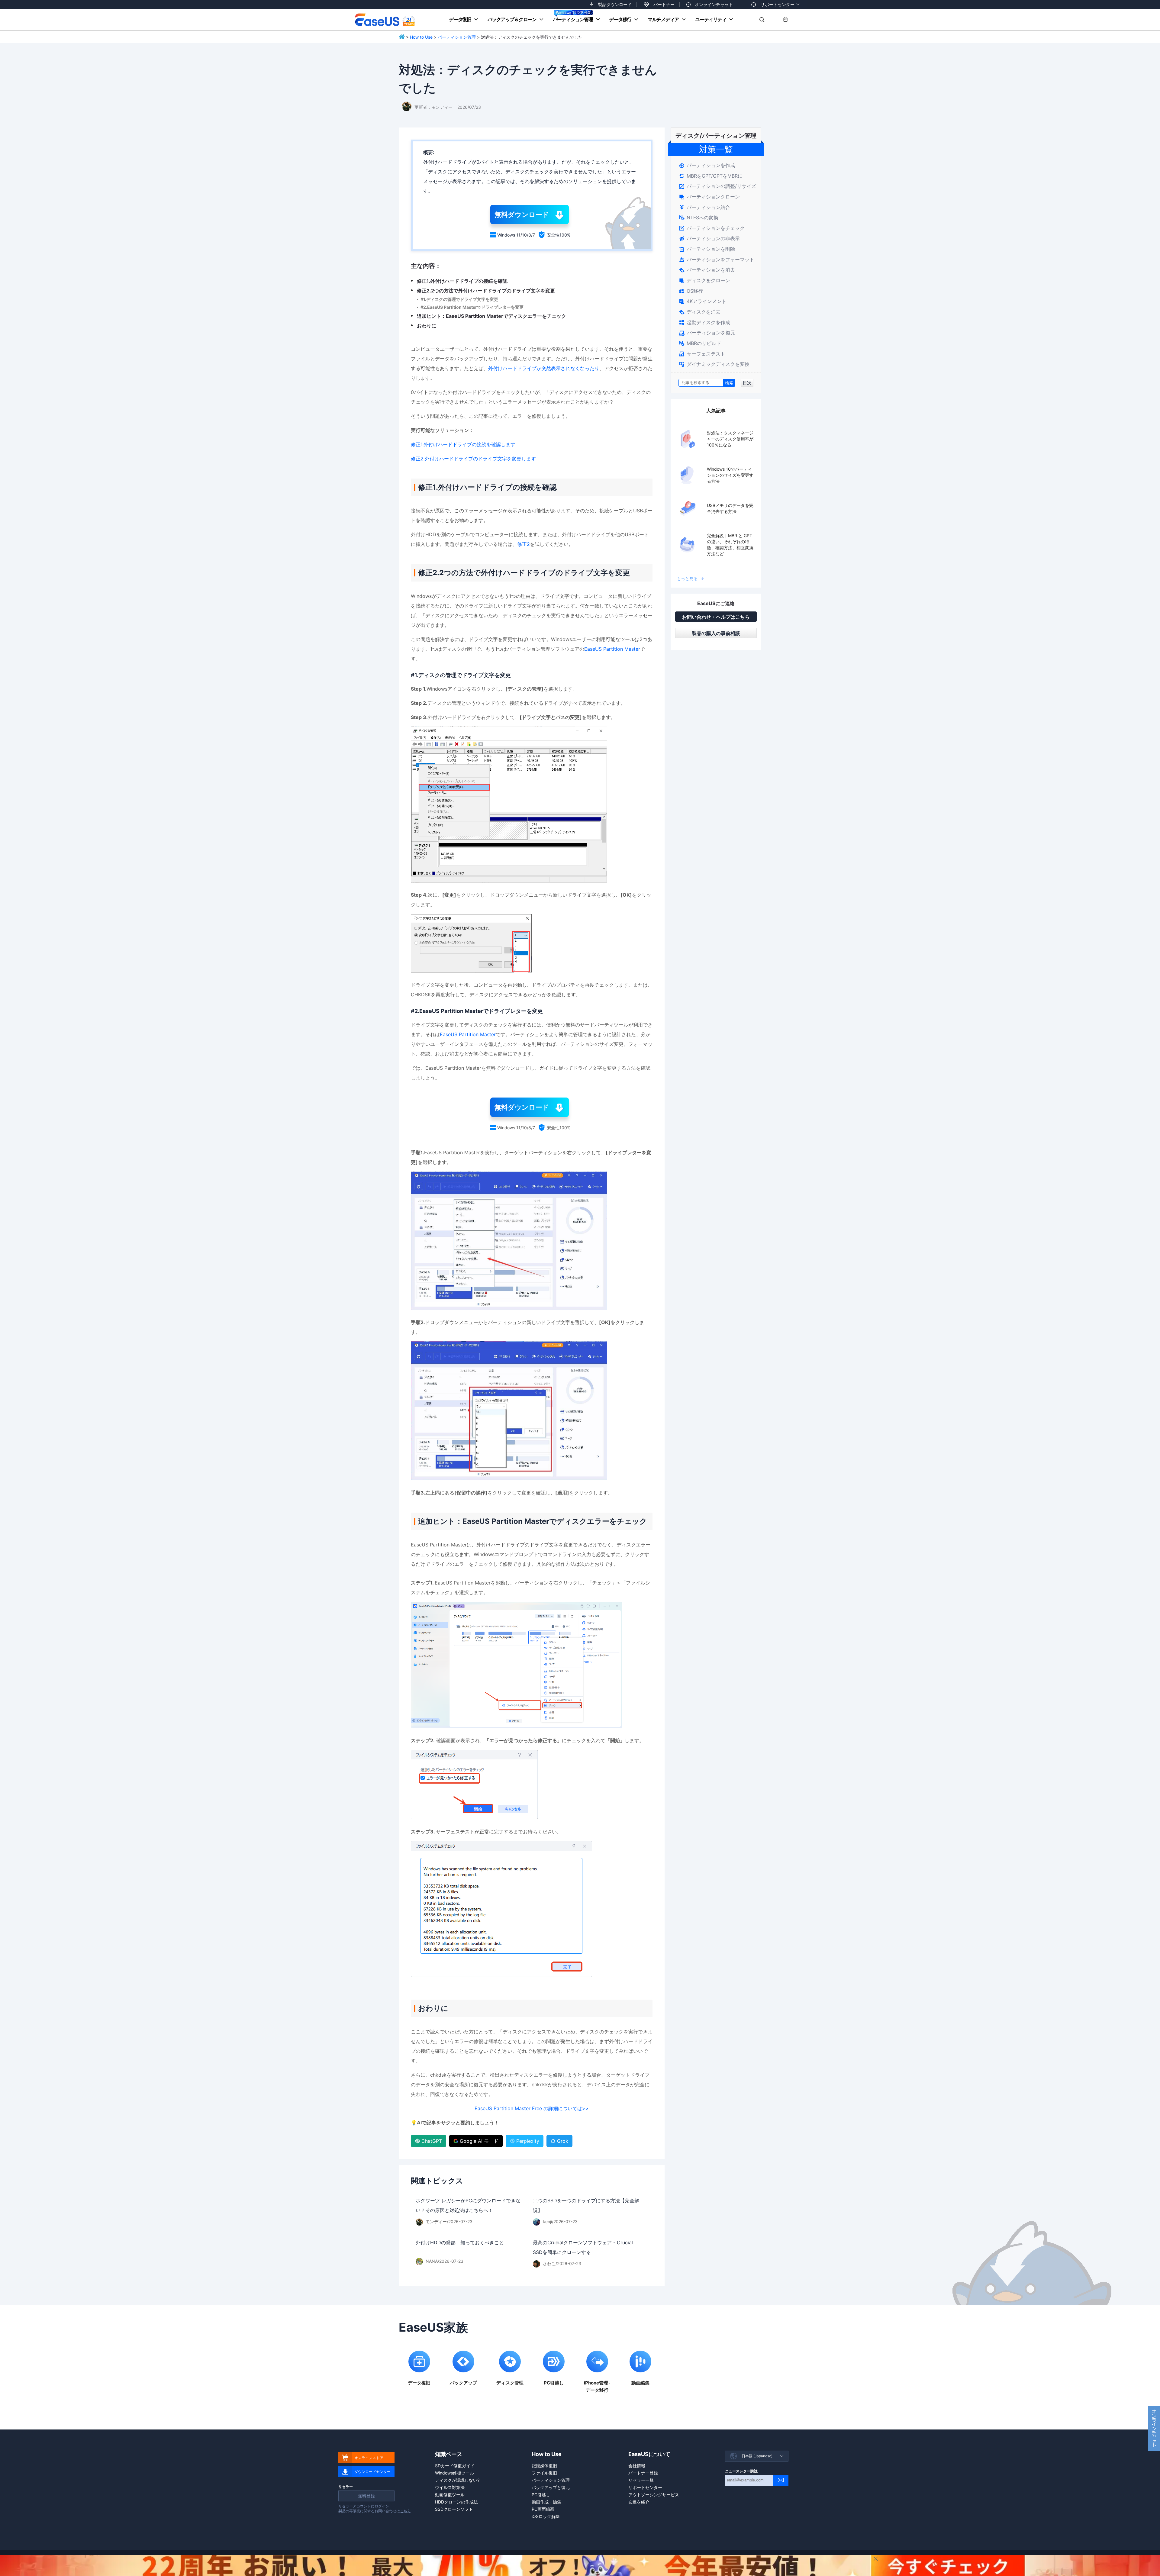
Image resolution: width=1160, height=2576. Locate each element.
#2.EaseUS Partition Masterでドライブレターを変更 (472, 307)
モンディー (442, 107)
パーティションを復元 (707, 333)
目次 (747, 383)
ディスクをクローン (705, 280)
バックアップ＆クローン (512, 19)
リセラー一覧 (641, 2480)
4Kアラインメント (703, 301)
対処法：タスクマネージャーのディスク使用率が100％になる (730, 439)
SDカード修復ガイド (455, 2466)
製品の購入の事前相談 (716, 633)
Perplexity (528, 2141)
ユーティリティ (711, 19)
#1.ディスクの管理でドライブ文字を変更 (459, 299)
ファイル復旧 (544, 2473)
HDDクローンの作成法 (456, 2502)
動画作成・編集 (546, 2502)
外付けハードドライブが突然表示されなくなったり (544, 368)
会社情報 (637, 2466)
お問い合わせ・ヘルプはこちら (716, 617)
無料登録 (366, 2496)
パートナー (664, 4)
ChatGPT (432, 2141)
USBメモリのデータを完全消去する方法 (730, 508)
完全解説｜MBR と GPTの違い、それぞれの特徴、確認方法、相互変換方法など (730, 545)
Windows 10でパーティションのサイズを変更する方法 (730, 475)
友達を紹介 (639, 2502)
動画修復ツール (450, 2495)
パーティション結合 (705, 207)
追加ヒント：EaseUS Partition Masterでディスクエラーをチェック (491, 316)
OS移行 (691, 291)
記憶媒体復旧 (544, 2466)
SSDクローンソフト (454, 2509)
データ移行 (620, 19)
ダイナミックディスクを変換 (714, 364)
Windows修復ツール (454, 2473)
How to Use (421, 37)
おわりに (427, 326)
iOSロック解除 (546, 2516)
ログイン (382, 2506)
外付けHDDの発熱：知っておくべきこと (460, 2242)
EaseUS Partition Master (612, 649)
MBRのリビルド (700, 343)
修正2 (524, 544)
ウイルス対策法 (450, 2487)
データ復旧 (460, 19)
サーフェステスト (702, 354)
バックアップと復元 (551, 2487)
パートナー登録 (643, 2473)
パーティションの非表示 (709, 238)
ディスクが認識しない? (457, 2480)
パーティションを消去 (707, 270)
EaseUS (385, 20)
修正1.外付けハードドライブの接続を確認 (462, 281)
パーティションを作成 (707, 165)
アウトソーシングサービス (654, 2495)
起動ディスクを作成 (705, 322)
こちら (405, 2511)
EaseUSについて (649, 2454)
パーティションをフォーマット (717, 260)
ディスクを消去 (700, 312)
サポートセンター (778, 4)
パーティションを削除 (707, 249)
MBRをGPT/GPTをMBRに (711, 176)
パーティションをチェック (712, 228)
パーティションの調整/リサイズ (718, 186)
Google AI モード (479, 2141)
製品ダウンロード (615, 4)
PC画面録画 (543, 2509)
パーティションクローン (709, 197)
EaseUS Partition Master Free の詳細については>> (532, 2108)
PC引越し (541, 2495)
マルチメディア (663, 19)
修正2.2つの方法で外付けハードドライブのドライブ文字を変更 (486, 291)
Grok (563, 2141)
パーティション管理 (573, 19)
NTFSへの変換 (699, 218)
